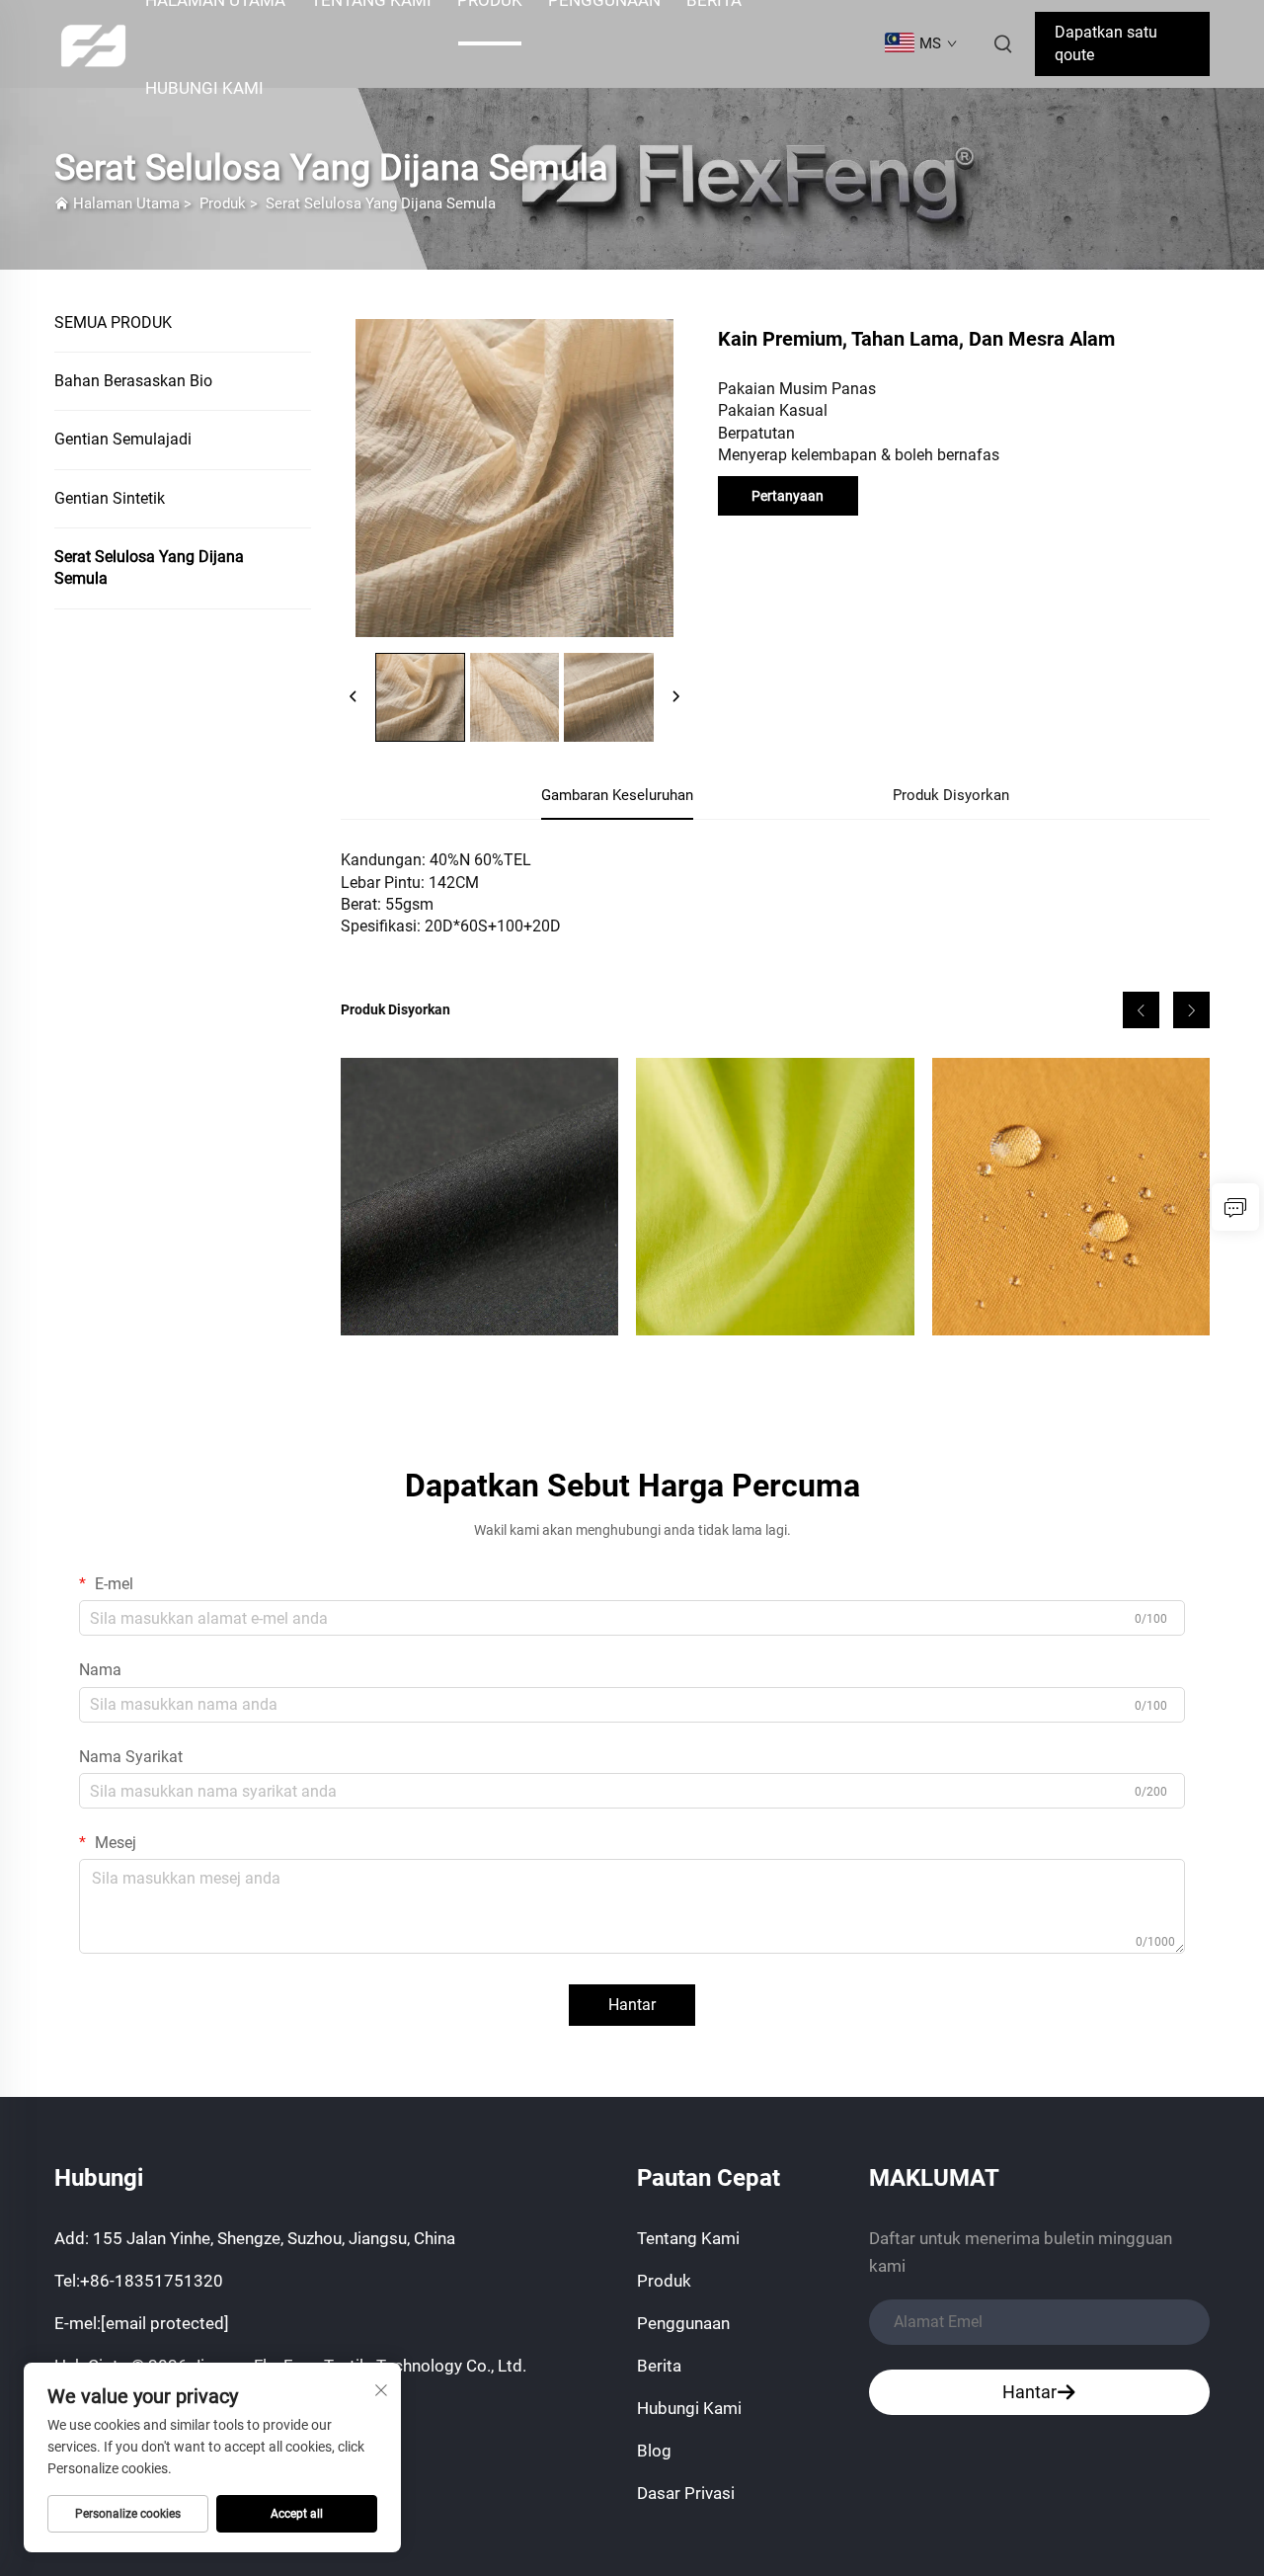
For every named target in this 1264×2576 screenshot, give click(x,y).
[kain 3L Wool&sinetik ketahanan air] (479, 1197)
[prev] (354, 697)
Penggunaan (683, 2323)
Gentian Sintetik (110, 498)
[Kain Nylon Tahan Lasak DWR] (1071, 1197)
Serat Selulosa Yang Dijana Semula (381, 203)
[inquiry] (1235, 1207)
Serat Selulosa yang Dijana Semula (149, 567)
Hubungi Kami (204, 88)
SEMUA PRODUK (113, 322)
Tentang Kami (688, 2238)
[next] (675, 697)
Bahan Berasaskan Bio (133, 381)
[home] (93, 43)
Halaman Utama (126, 203)
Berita (659, 2366)
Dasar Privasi (686, 2493)
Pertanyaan (788, 496)
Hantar (632, 2005)
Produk (223, 203)
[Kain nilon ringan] (775, 1197)
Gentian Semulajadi (123, 439)
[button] (1141, 1010)
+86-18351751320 (152, 2281)
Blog (654, 2451)
